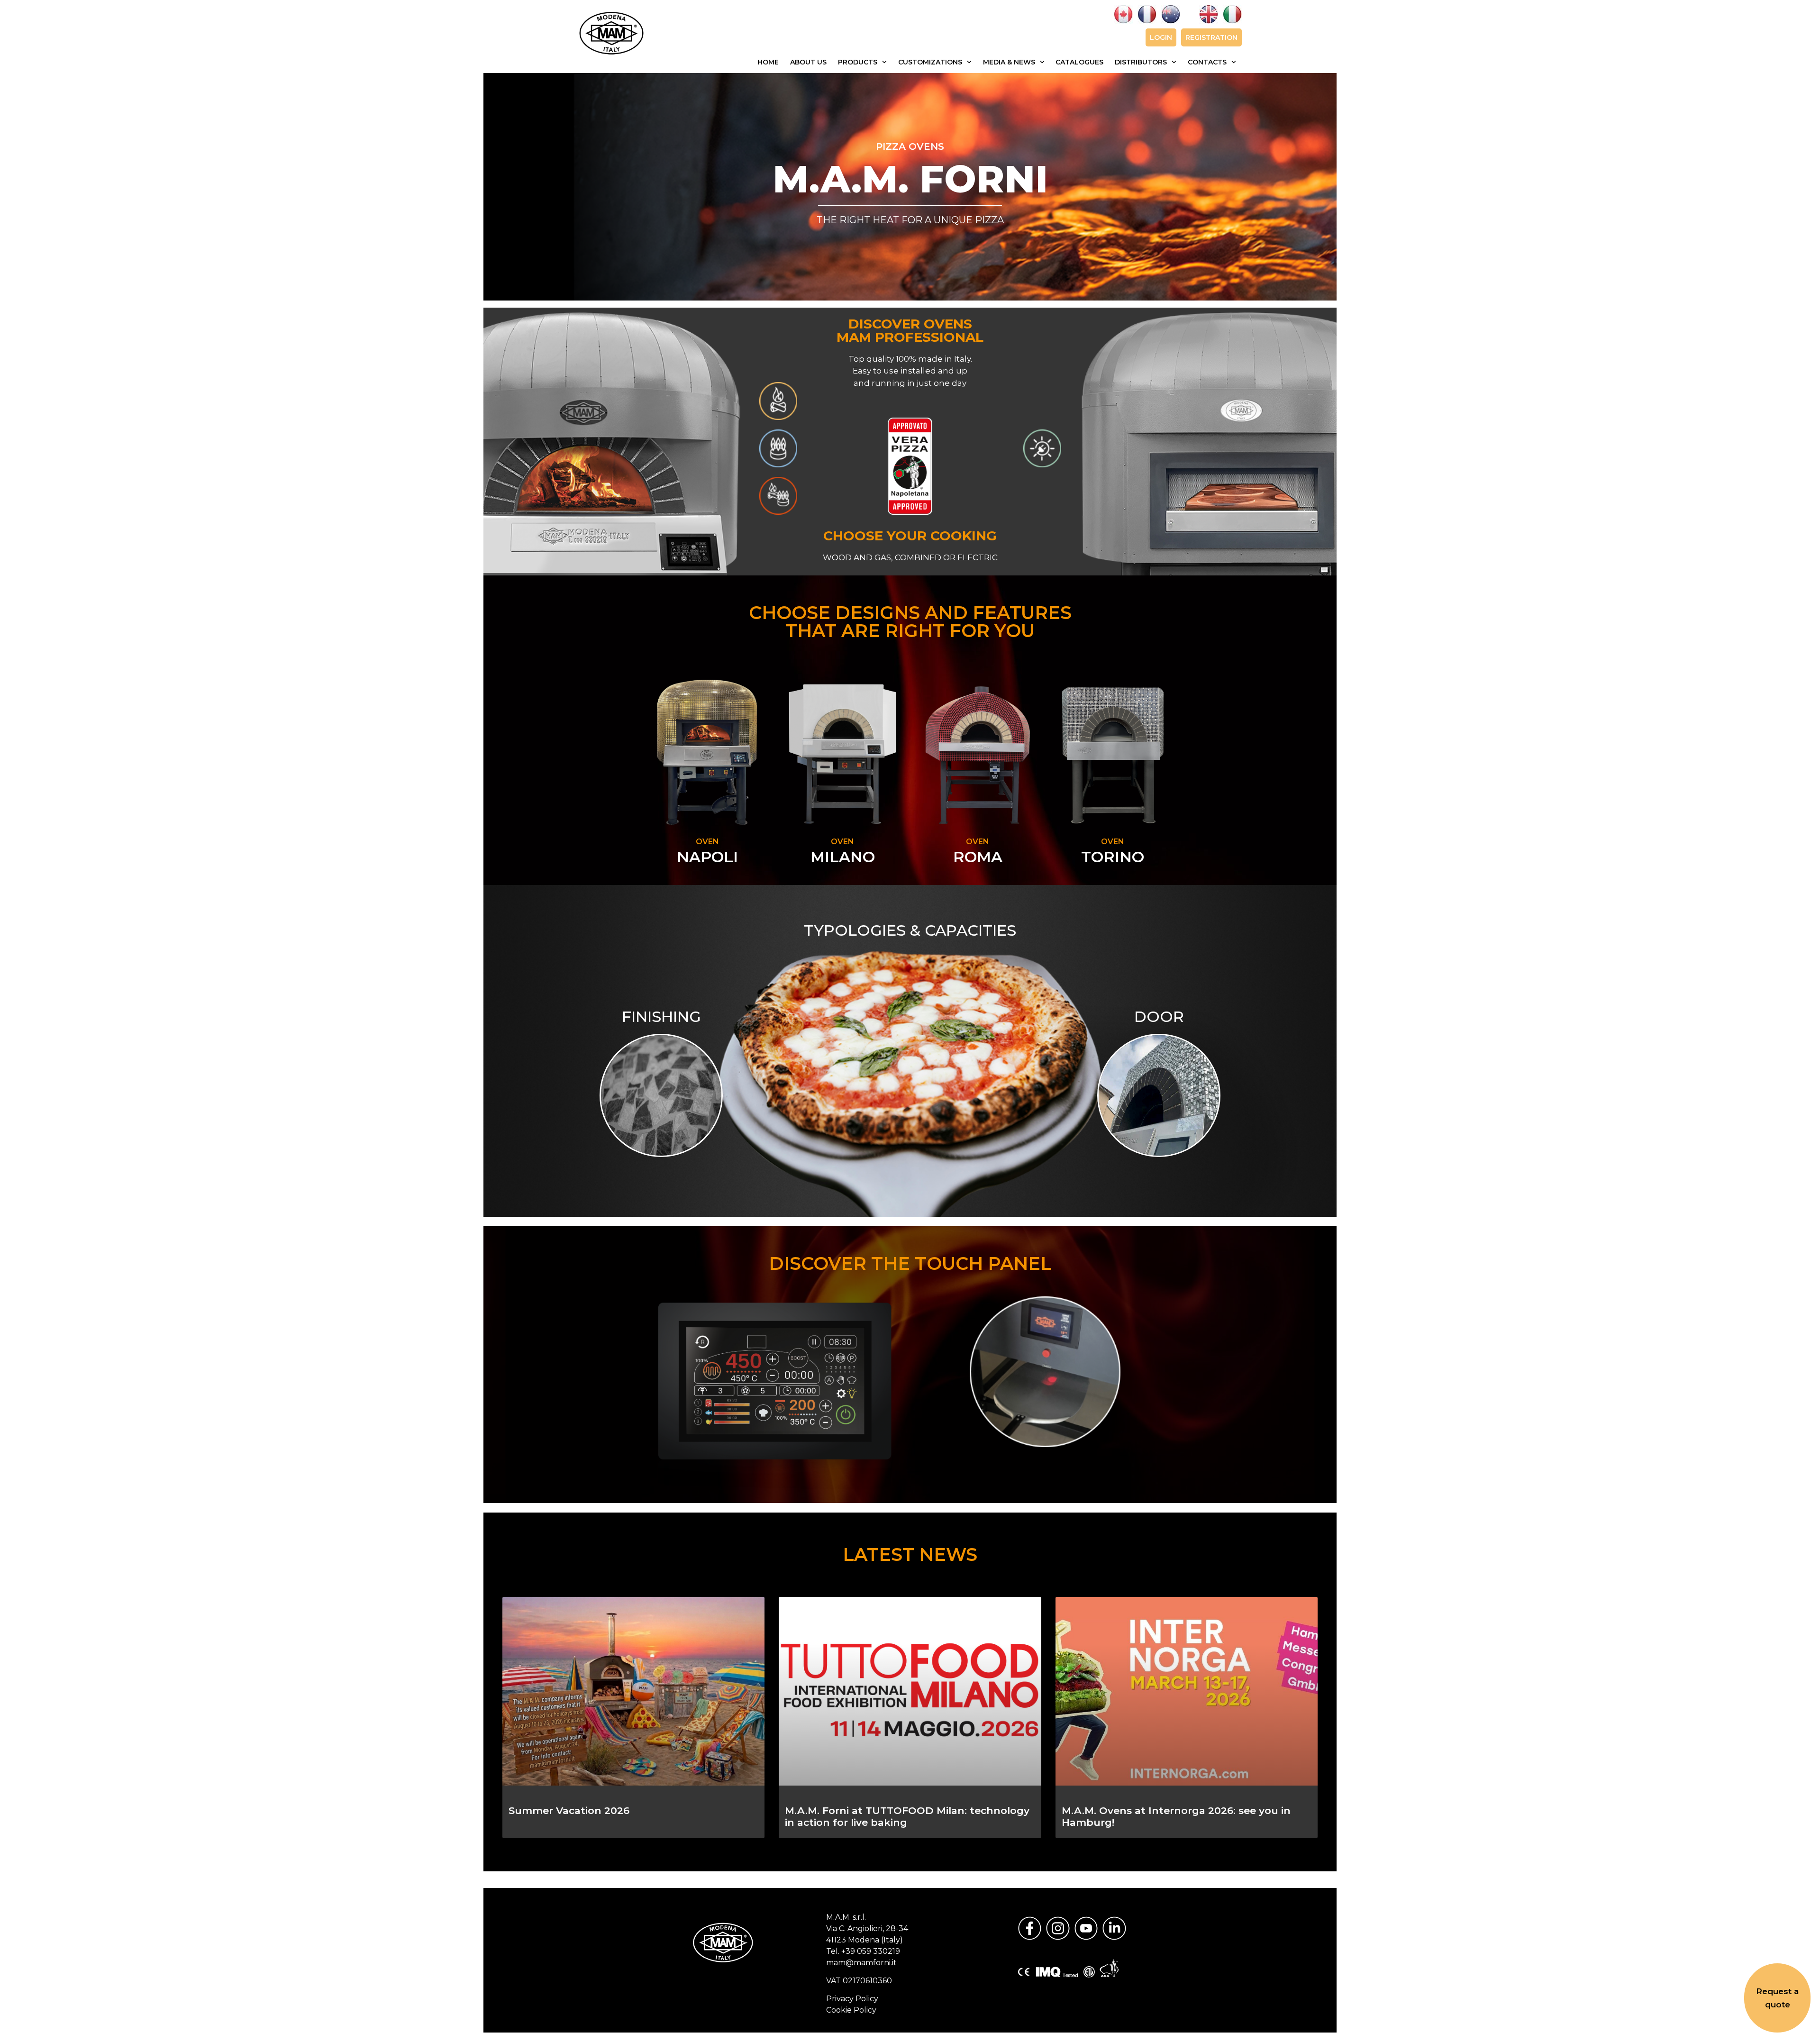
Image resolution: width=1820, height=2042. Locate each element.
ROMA (978, 857)
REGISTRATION (1211, 37)
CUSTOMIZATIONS (930, 62)
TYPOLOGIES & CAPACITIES (910, 930)
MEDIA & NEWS (1009, 62)
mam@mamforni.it (861, 1963)
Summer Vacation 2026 (569, 1810)
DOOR (1159, 1016)
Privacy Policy (852, 1999)
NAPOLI (707, 857)
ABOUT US (808, 62)
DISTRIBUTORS (1141, 62)
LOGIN (1161, 37)
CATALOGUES (1079, 62)
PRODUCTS (858, 62)
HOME (768, 62)
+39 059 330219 (871, 1951)
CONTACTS (1207, 62)
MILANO (843, 857)
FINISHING (661, 1016)
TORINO (1113, 857)
